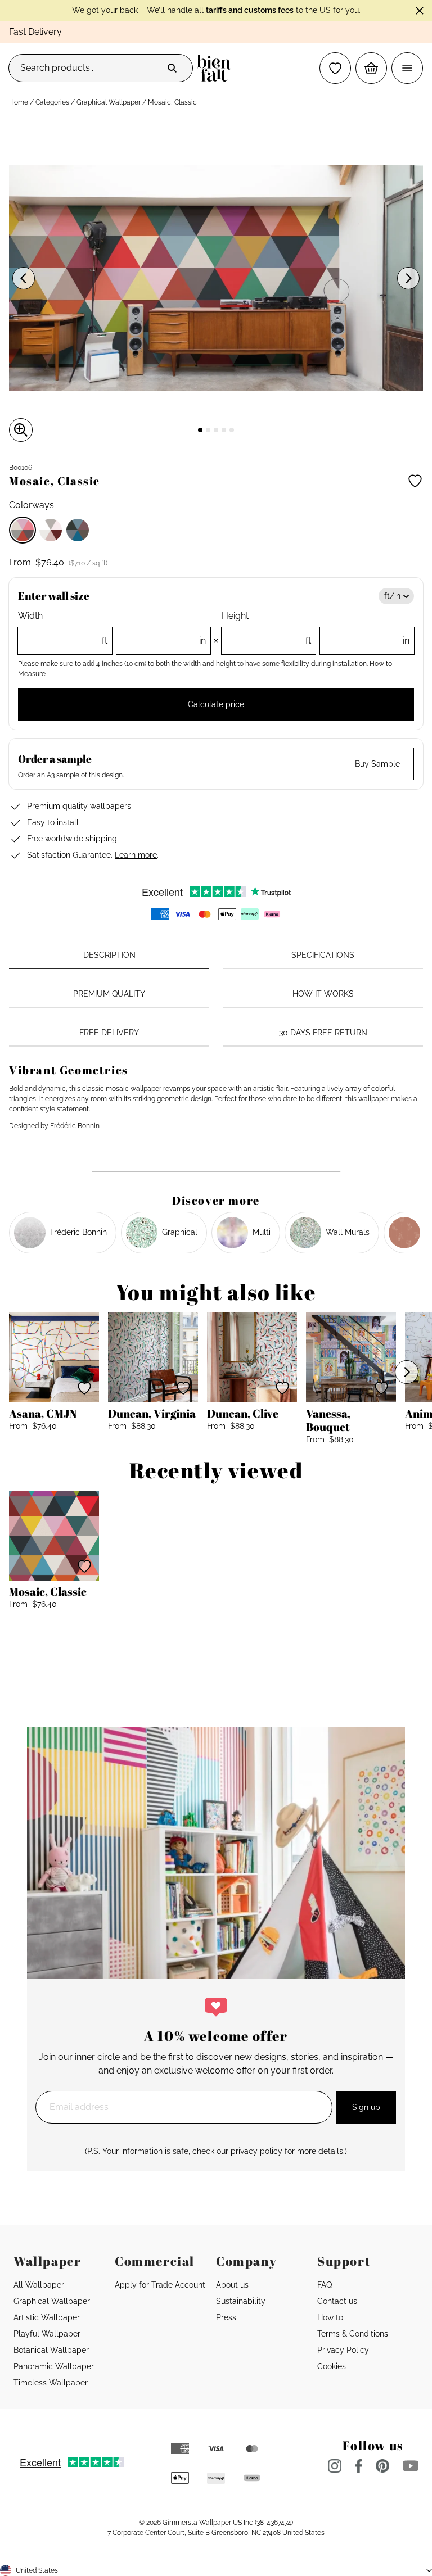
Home (19, 102)
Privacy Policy (343, 2350)
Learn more (136, 855)
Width (112, 628)
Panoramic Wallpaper (54, 2366)
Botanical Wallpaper (51, 2350)
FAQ (325, 2285)
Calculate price (216, 704)
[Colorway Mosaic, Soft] (51, 530)
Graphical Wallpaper (109, 102)
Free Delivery (109, 1033)
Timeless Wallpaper (51, 2383)
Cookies (332, 2366)
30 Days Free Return (323, 1033)
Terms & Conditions (353, 2334)
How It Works (323, 994)
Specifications (323, 955)
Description (109, 955)
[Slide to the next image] (408, 278)
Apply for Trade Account (160, 2285)
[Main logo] (216, 68)
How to (330, 2317)
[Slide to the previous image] (24, 278)
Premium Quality (109, 994)
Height (316, 628)
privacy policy (256, 2151)
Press (226, 2317)
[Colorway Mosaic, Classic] (22, 530)
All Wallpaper (39, 2285)
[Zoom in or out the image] (21, 430)
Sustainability (241, 2301)
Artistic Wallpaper (47, 2317)
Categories (52, 102)
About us (232, 2285)
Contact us (337, 2301)
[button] (335, 68)
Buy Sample (377, 764)
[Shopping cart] (371, 68)
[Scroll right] (407, 1372)
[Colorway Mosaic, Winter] (78, 530)
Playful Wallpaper (47, 2334)
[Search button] (172, 68)
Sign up (366, 2107)
